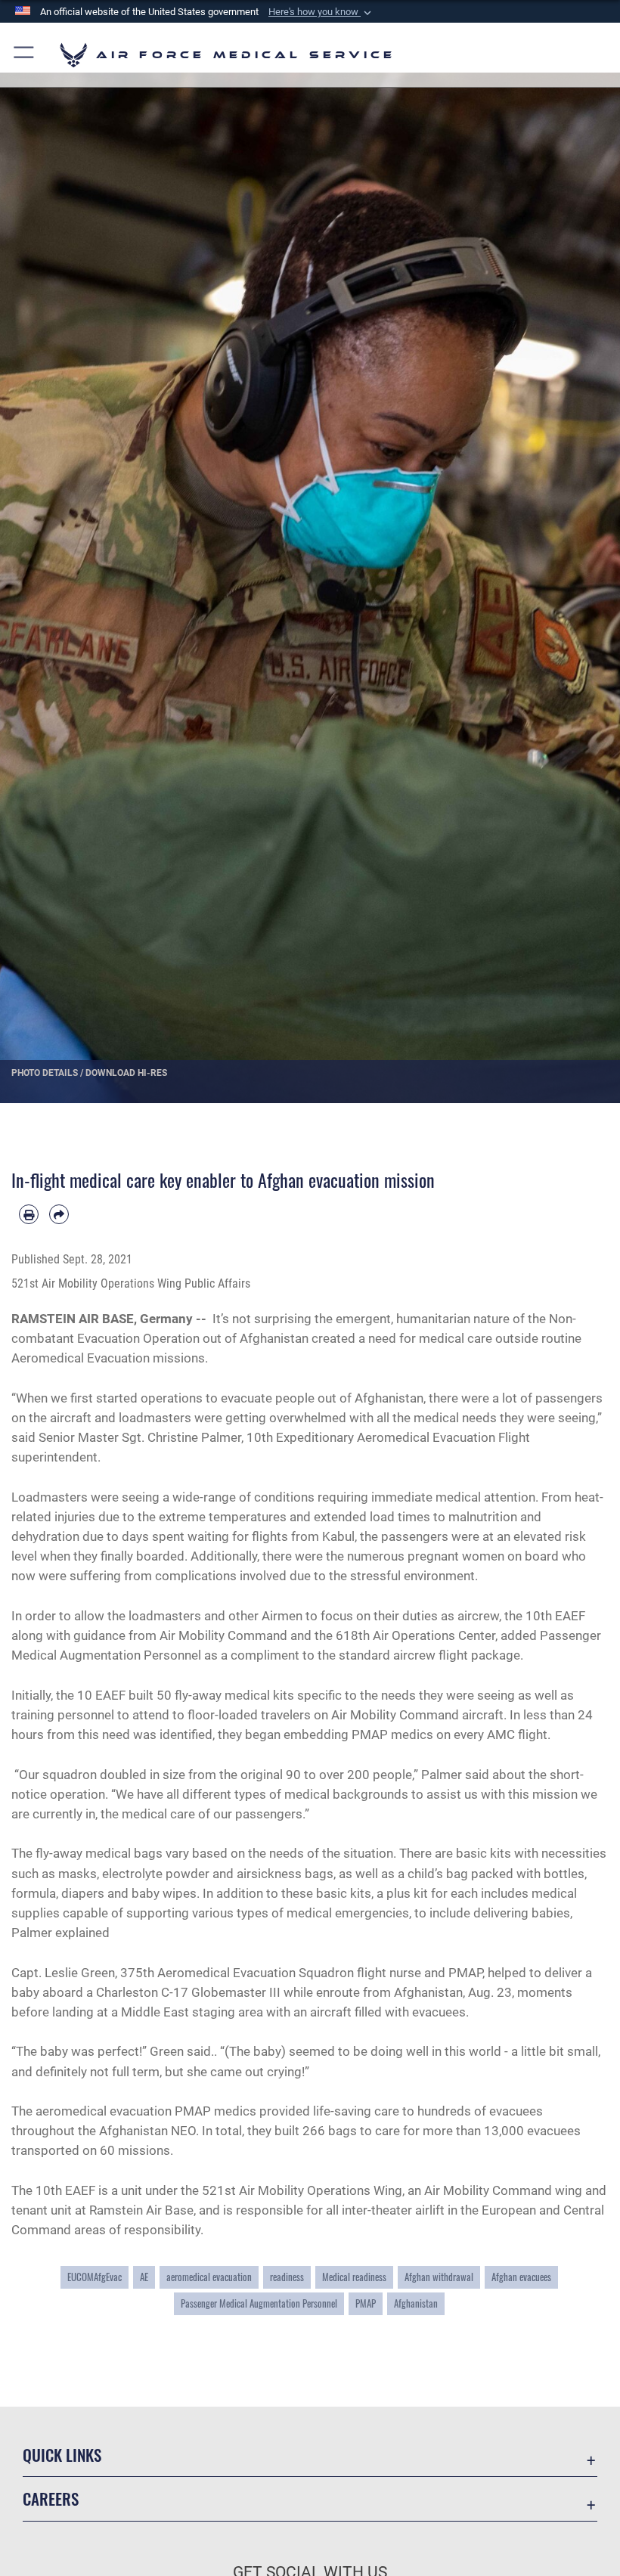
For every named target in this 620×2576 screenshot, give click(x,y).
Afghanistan (416, 2303)
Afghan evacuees (521, 2277)
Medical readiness (354, 2277)
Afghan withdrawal (439, 2277)
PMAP (366, 2303)
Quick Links (62, 2455)
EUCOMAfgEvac (95, 2277)
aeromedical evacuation (209, 2277)
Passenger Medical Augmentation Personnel (259, 2303)
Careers (51, 2499)
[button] (321, 12)
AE (144, 2277)
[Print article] (29, 1214)
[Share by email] (59, 1214)
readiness (287, 2277)
